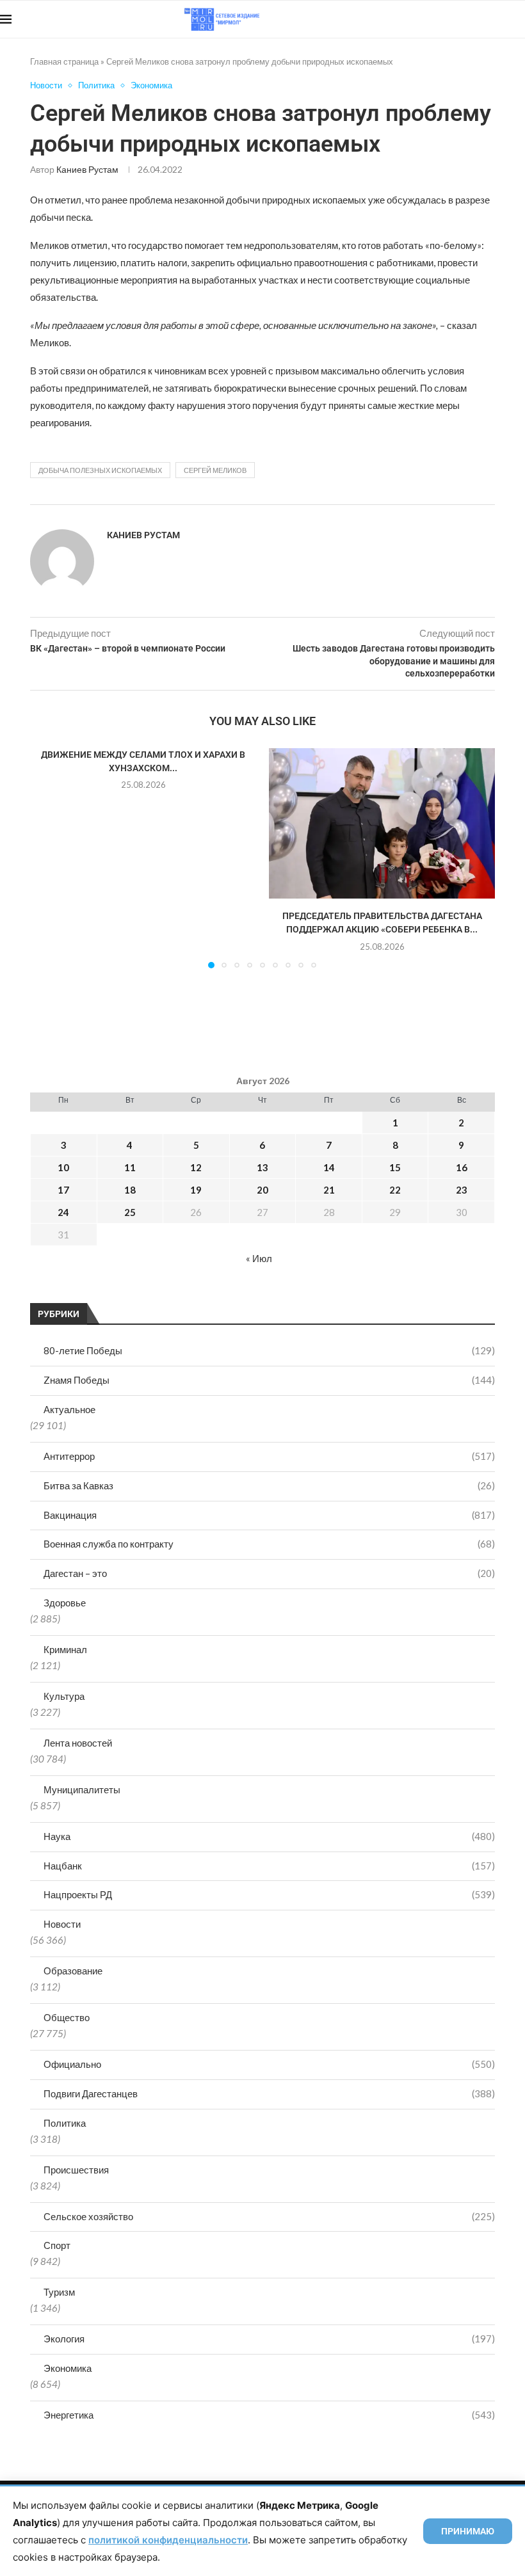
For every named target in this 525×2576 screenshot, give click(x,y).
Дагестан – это (269, 1573)
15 (395, 1167)
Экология (269, 2339)
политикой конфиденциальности (168, 2540)
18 (130, 1190)
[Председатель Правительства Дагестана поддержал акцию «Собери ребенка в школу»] (382, 823)
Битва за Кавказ (269, 1485)
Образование (73, 1971)
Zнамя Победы (269, 1380)
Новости (62, 1924)
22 (395, 1190)
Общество (67, 2017)
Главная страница (64, 61)
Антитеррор (269, 1456)
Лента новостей (78, 1743)
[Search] (519, 19)
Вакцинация (269, 1515)
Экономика (68, 2368)
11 (130, 1167)
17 (63, 1190)
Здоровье (65, 1603)
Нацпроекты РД (269, 1894)
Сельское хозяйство (269, 2216)
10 (63, 1167)
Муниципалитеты (82, 1789)
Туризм (59, 2292)
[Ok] (499, 19)
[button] (47, 858)
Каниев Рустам (87, 169)
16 (462, 1167)
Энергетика (269, 2415)
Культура (64, 1696)
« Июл (259, 1258)
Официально (269, 2064)
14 (329, 1167)
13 (262, 1167)
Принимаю (468, 2531)
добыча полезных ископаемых (100, 470)
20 (262, 1190)
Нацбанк (269, 1866)
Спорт (57, 2245)
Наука (269, 1836)
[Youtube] (459, 19)
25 (130, 1212)
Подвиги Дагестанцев (269, 2093)
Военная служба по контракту (269, 1544)
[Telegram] (486, 19)
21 (329, 1190)
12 (196, 1167)
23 (462, 1190)
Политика (65, 2123)
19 (196, 1190)
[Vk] (472, 19)
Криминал (65, 1649)
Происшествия (76, 2170)
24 (63, 1212)
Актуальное (69, 1409)
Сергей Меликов (215, 470)
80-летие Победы (269, 1350)
